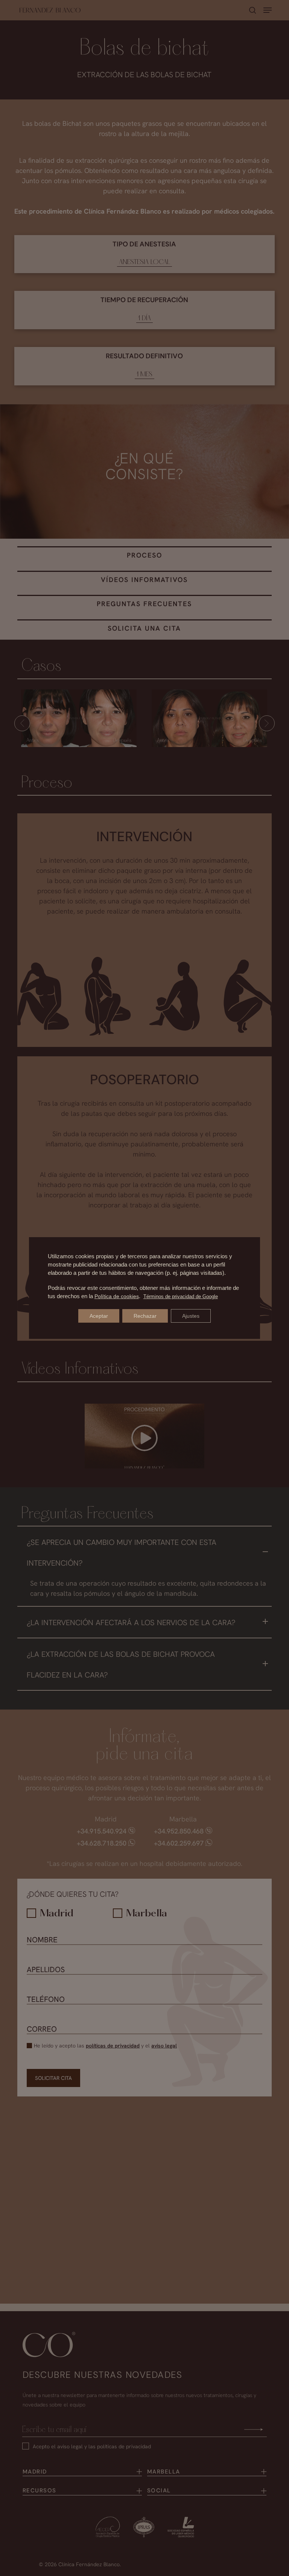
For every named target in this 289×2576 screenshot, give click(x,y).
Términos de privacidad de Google (181, 1296)
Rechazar (145, 1316)
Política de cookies (117, 1296)
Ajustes (191, 1316)
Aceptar (99, 1316)
